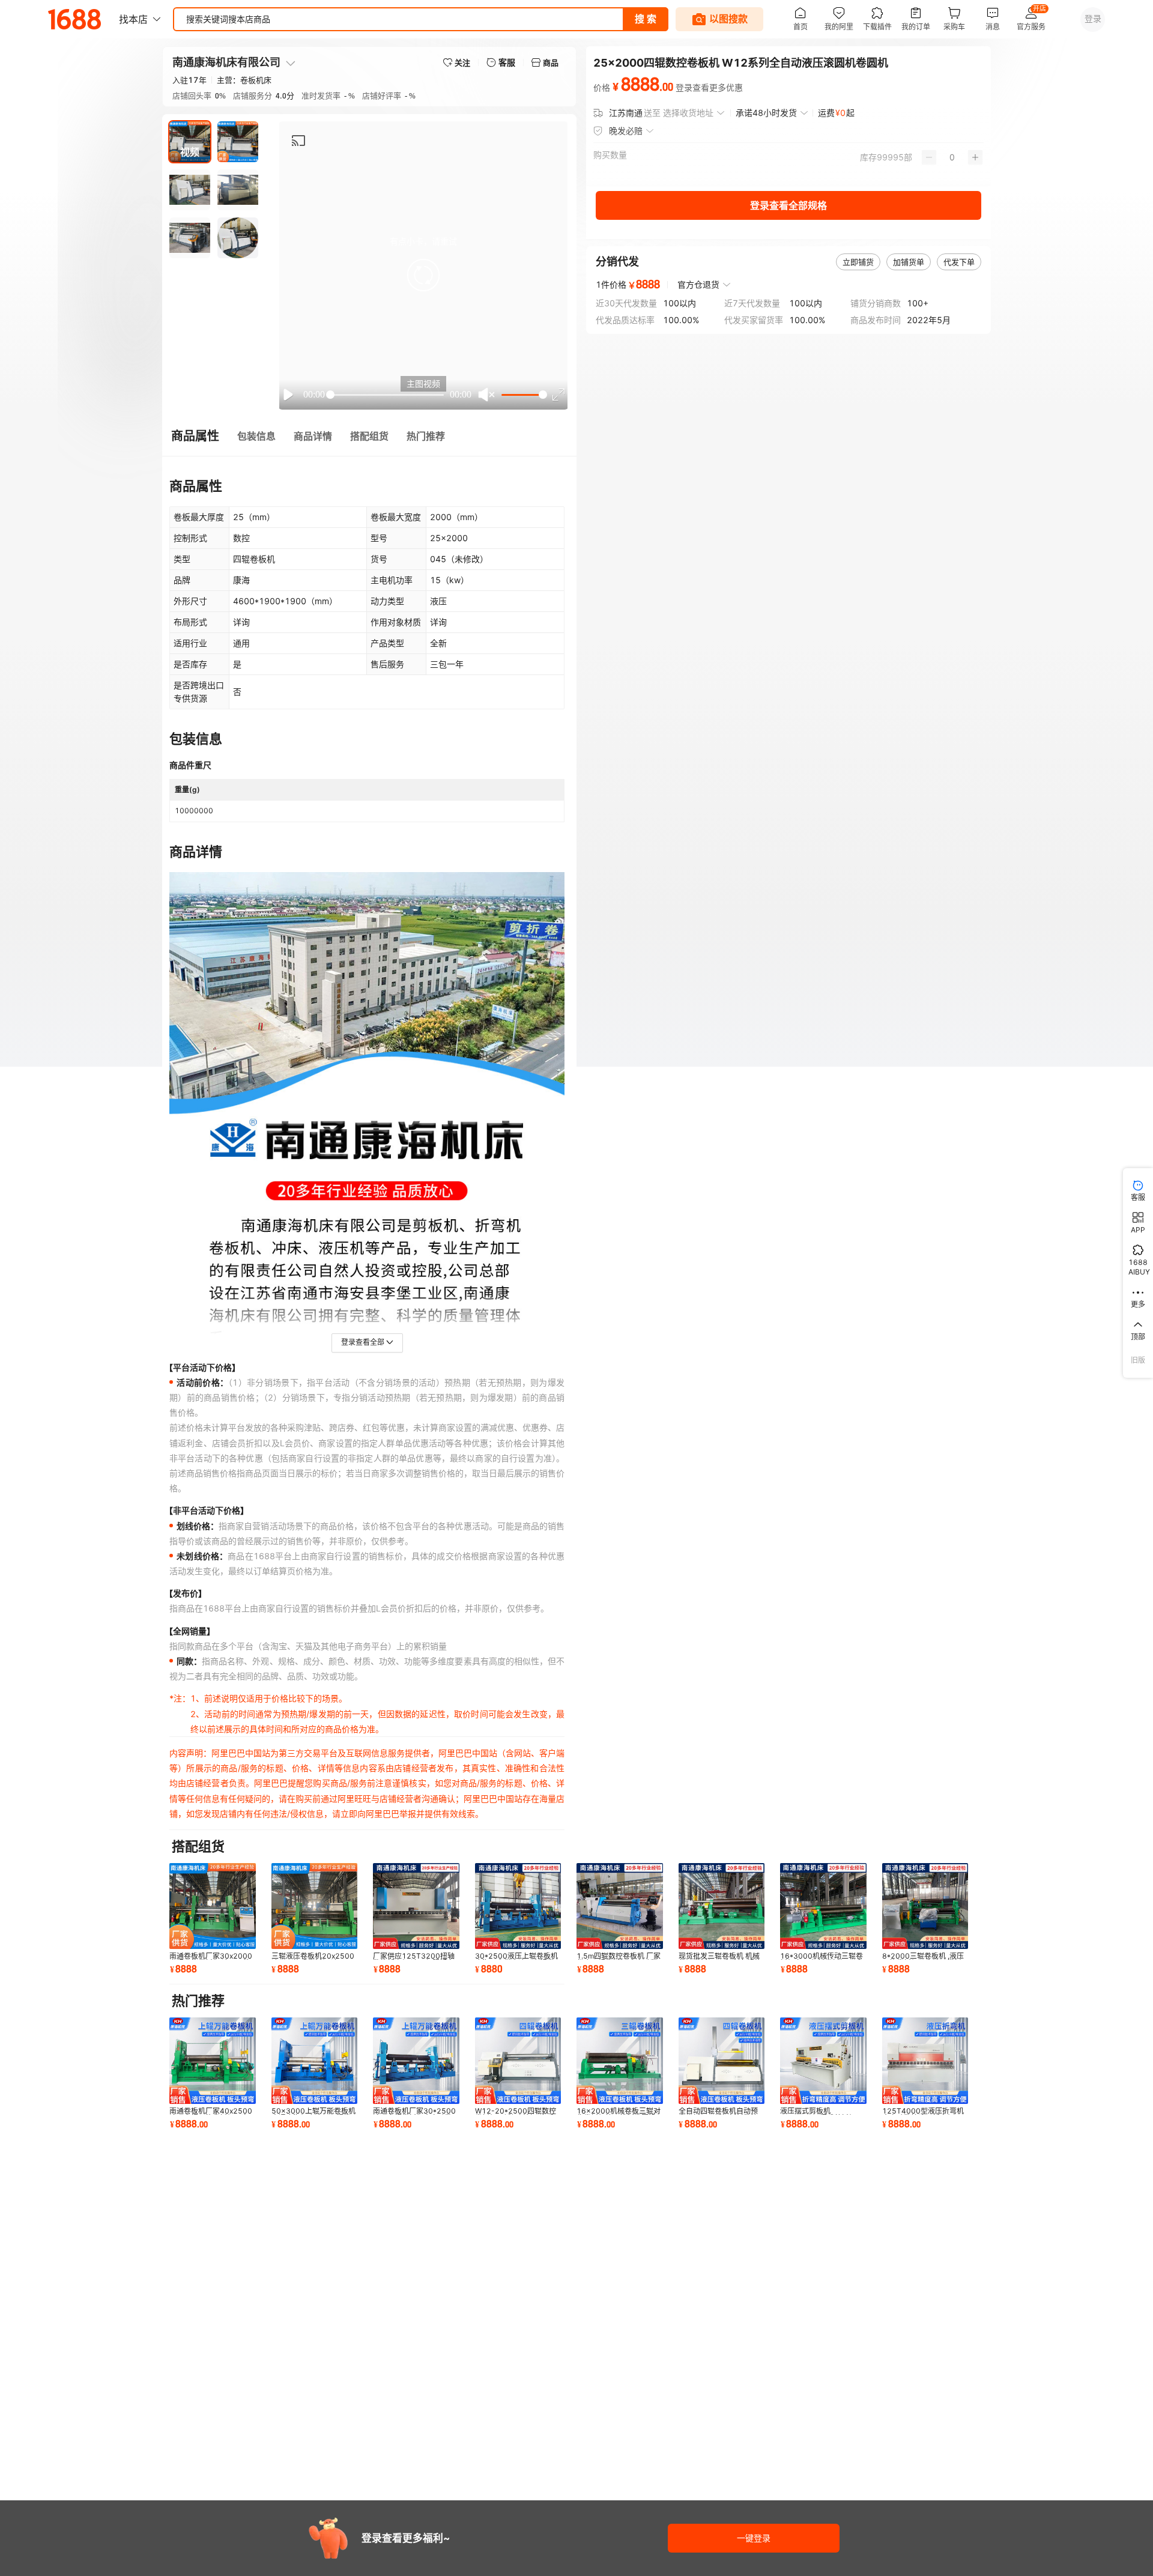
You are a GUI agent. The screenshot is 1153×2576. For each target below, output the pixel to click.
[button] (423, 275)
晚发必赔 (626, 131)
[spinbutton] (952, 157)
